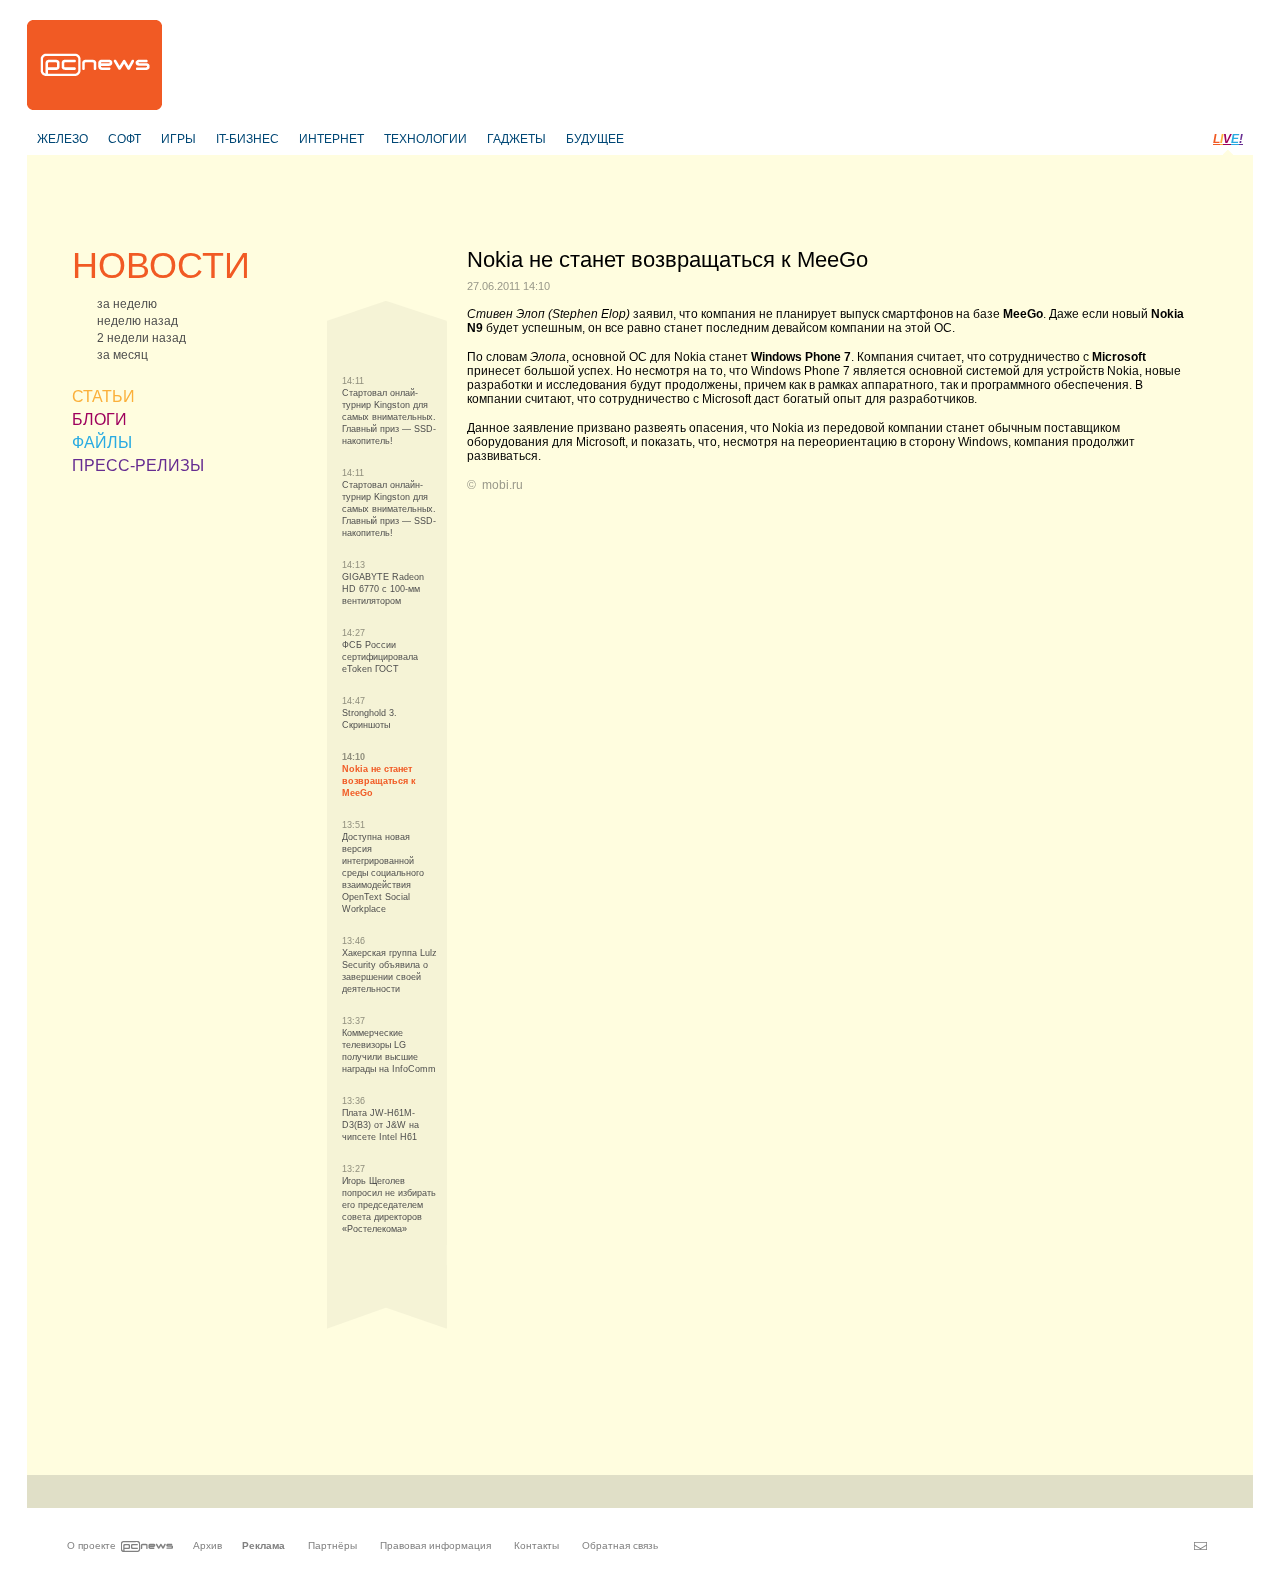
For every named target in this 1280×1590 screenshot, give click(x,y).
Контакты (536, 1545)
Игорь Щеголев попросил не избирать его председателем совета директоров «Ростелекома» (389, 1205)
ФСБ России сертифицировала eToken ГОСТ (380, 657)
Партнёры (332, 1545)
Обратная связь (620, 1545)
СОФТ (124, 139)
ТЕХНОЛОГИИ (425, 139)
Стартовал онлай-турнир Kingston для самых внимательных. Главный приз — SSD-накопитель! (389, 417)
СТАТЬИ (103, 396)
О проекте (91, 1545)
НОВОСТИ (161, 265)
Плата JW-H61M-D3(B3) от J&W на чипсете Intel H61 (380, 1125)
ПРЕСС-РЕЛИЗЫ (138, 465)
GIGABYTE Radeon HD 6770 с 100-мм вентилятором (383, 589)
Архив (207, 1545)
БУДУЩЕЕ (595, 139)
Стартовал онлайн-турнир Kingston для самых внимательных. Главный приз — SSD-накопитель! (389, 509)
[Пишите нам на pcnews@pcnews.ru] (1200, 1546)
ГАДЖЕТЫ (516, 139)
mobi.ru (502, 485)
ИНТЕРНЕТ (331, 139)
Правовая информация (435, 1545)
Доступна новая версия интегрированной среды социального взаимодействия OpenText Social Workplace (383, 873)
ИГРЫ (178, 139)
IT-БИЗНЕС (247, 139)
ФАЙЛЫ (102, 442)
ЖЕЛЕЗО (62, 139)
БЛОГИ (99, 419)
